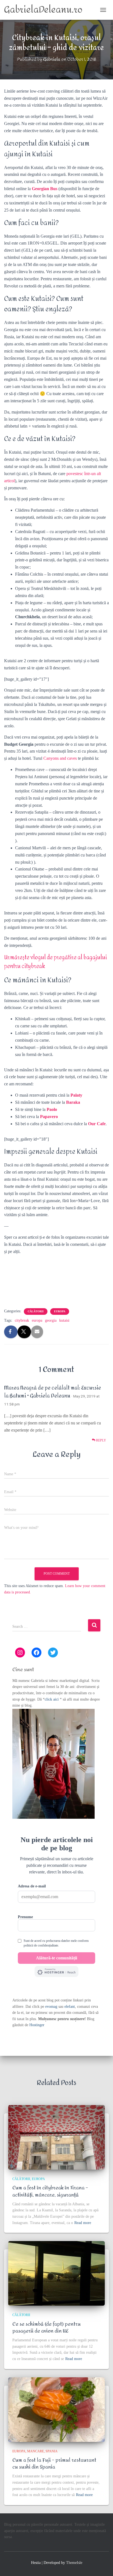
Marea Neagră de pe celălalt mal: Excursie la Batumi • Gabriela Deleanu (53, 1392)
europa (37, 1320)
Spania (52, 2451)
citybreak (22, 1320)
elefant (70, 2007)
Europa (60, 1311)
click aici (52, 1699)
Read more (83, 2223)
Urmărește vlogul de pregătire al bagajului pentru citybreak (56, 962)
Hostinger (37, 2025)
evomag (51, 2007)
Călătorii (36, 1311)
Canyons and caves (60, 758)
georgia (51, 1320)
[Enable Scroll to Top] (102, 2565)
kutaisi (64, 1320)
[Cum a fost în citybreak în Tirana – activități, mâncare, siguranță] (56, 2137)
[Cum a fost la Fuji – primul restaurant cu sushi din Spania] (56, 2410)
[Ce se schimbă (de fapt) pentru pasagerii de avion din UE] (56, 2273)
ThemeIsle (74, 2563)
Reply (101, 1440)
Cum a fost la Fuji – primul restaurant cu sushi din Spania (54, 2464)
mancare (36, 2451)
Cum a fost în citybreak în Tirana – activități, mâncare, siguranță (50, 2191)
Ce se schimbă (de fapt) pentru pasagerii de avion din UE (46, 2328)
